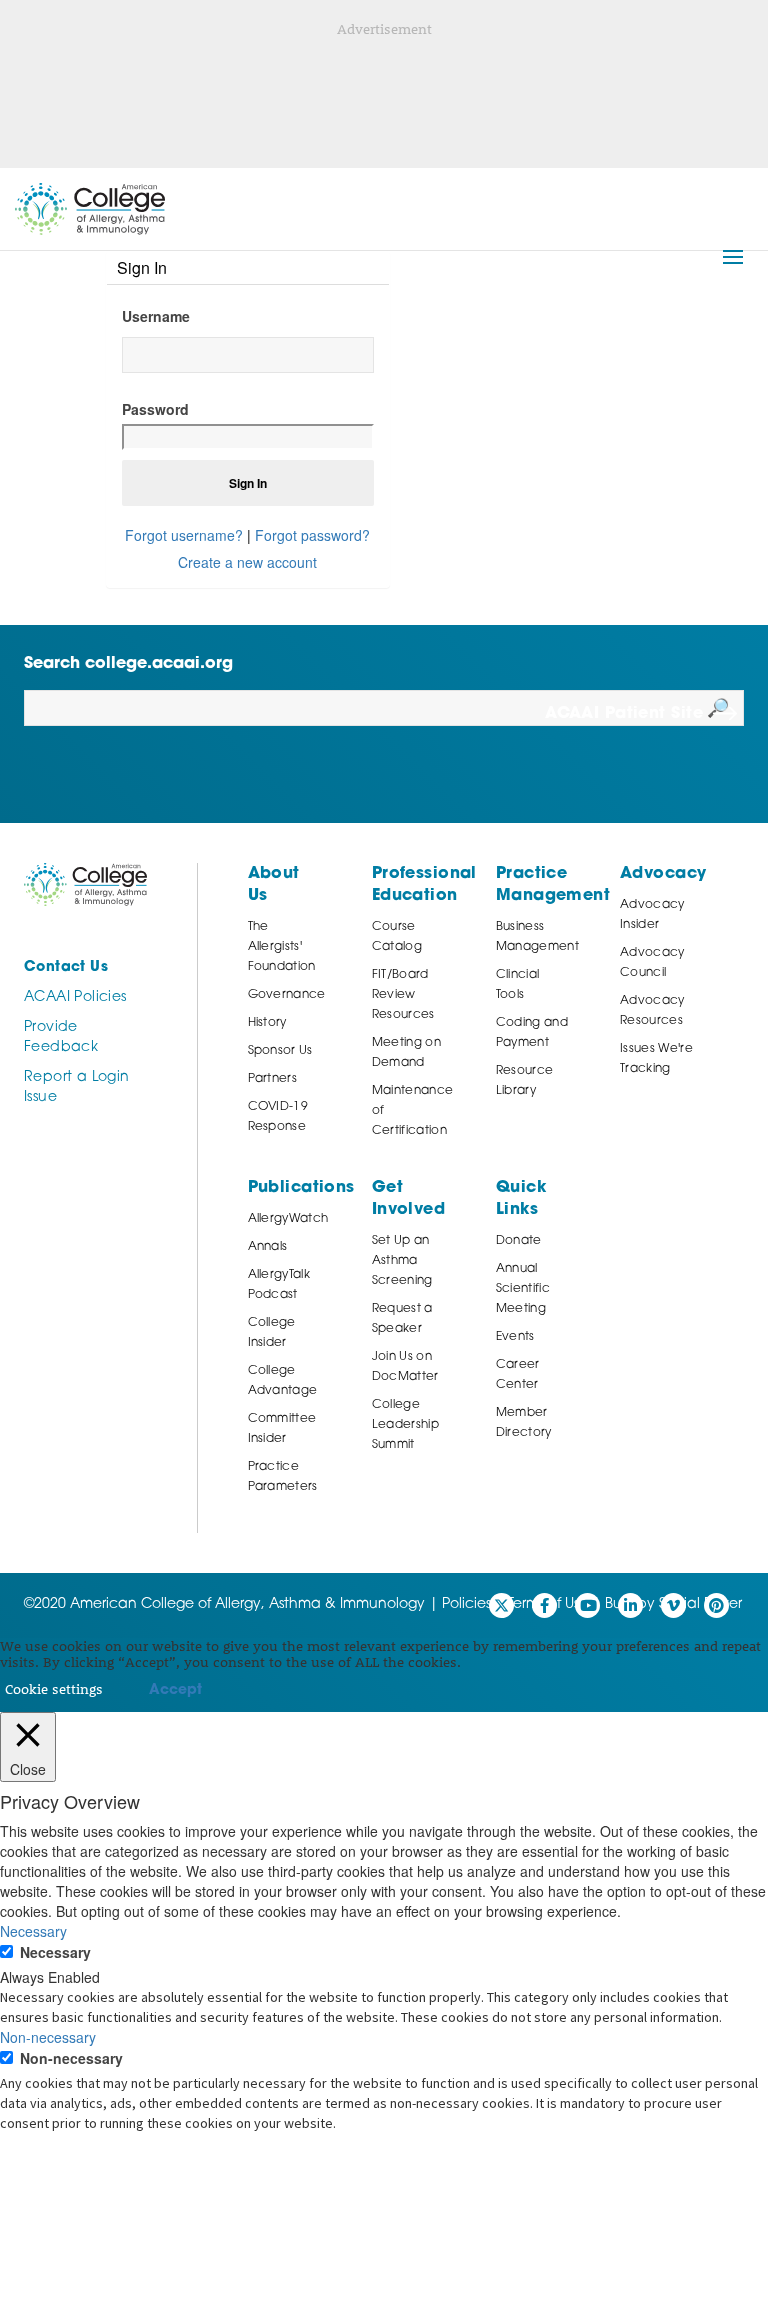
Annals (268, 1247)
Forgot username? (184, 535)
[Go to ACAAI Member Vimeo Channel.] (673, 1605)
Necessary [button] (33, 1931)
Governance (287, 995)
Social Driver (700, 1604)
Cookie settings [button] (54, 1688)
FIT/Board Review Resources (403, 995)
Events (515, 1337)
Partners (273, 1079)
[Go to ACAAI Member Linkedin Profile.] (630, 1605)
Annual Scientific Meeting (523, 1289)
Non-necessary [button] (48, 2037)
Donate (519, 1241)
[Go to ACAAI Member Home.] (90, 209)
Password (155, 409)
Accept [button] (175, 1690)
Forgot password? (312, 535)
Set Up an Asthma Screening (402, 1261)
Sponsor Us (280, 1051)
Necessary (55, 1952)
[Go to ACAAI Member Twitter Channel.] (501, 1605)
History (267, 1023)
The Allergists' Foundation (282, 947)
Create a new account (247, 562)
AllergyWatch (288, 1219)
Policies (466, 1604)
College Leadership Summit (405, 1425)
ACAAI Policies (75, 997)
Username (156, 316)
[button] (733, 257)
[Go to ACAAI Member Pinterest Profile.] (716, 1605)
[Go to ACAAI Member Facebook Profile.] (544, 1605)
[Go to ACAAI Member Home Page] (85, 884)
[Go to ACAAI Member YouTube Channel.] (587, 1605)
